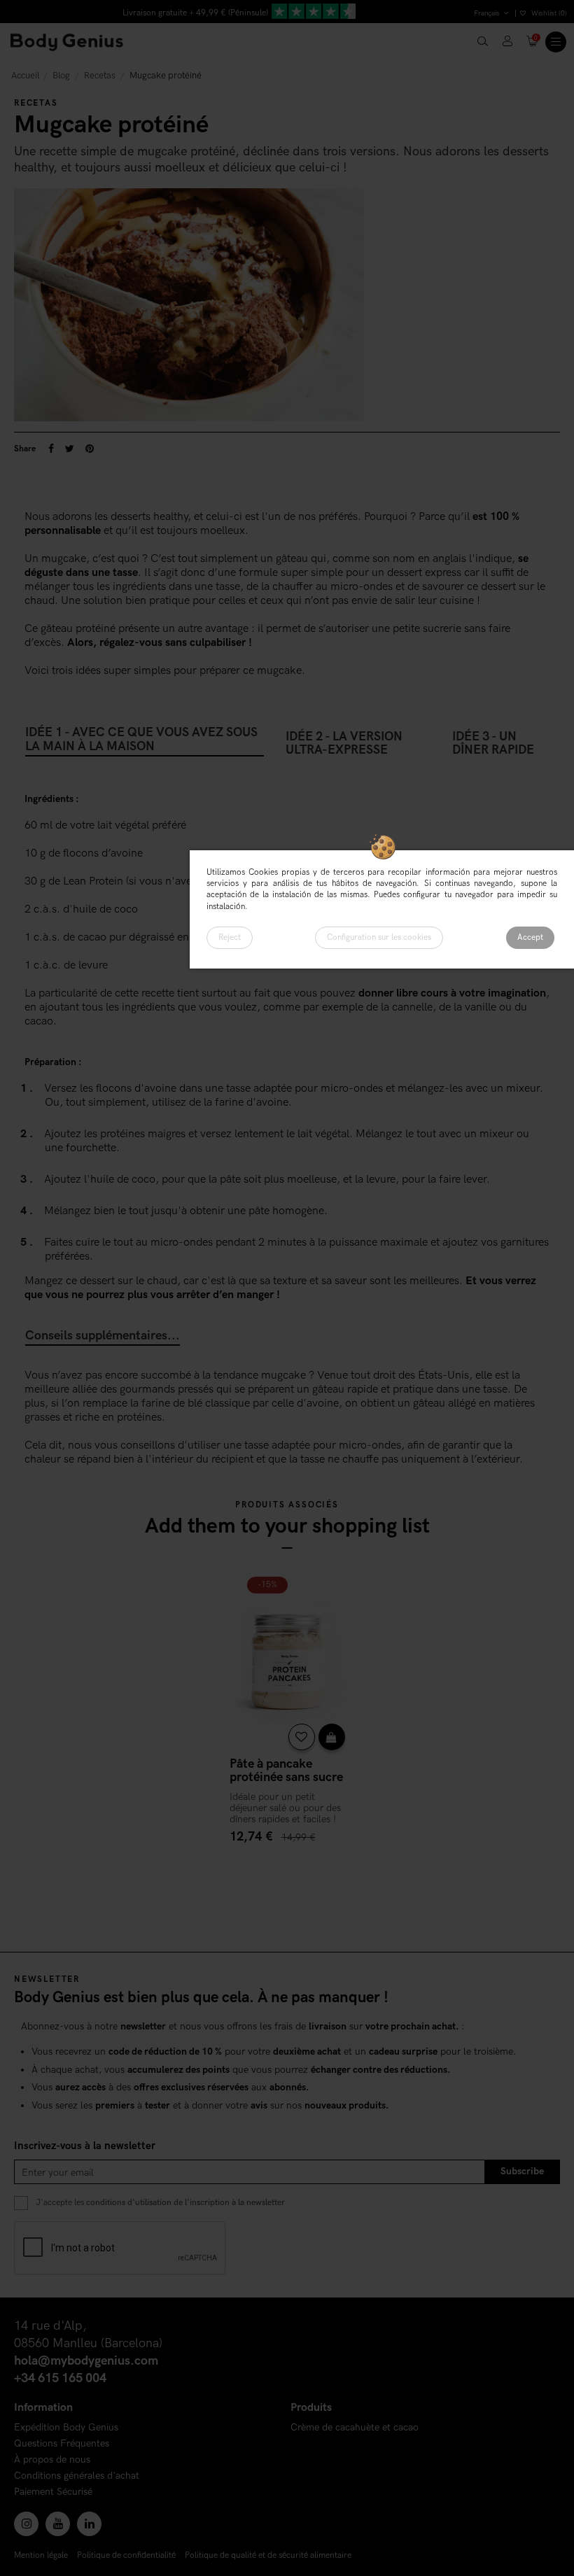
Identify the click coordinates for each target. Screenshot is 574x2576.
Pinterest (90, 449)
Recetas (36, 103)
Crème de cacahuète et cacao (355, 2428)
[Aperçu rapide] (332, 1737)
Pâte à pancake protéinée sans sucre (286, 1771)
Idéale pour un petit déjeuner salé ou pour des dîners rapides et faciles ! (285, 1808)
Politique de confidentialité (126, 2555)
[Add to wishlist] (302, 1737)
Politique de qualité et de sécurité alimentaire (268, 2555)
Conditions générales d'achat (77, 2476)
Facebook (51, 449)
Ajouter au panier (287, 1863)
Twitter (70, 449)
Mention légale (41, 2555)
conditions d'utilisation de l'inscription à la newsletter (185, 2203)
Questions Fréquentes (62, 2444)
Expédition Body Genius (66, 2428)
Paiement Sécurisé (53, 2492)
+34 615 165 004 (60, 2378)
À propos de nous (52, 2460)
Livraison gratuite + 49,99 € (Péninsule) (195, 13)
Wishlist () (548, 13)
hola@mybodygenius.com (86, 2361)
